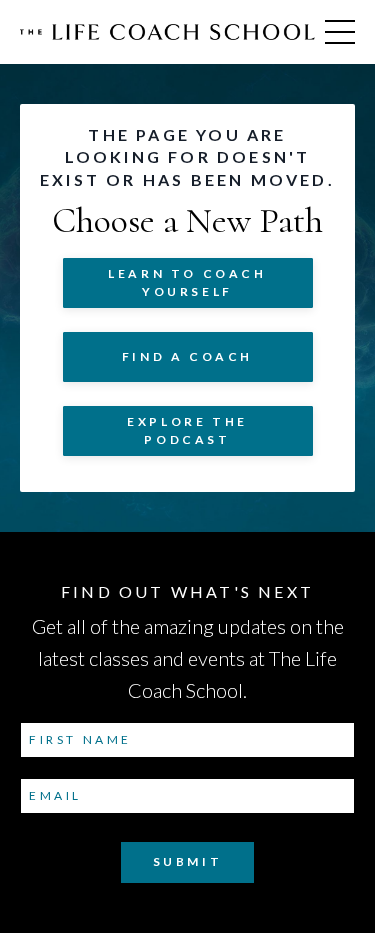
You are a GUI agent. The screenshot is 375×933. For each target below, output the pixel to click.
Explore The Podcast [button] (187, 430)
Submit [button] (188, 861)
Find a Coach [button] (187, 356)
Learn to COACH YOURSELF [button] (187, 282)
